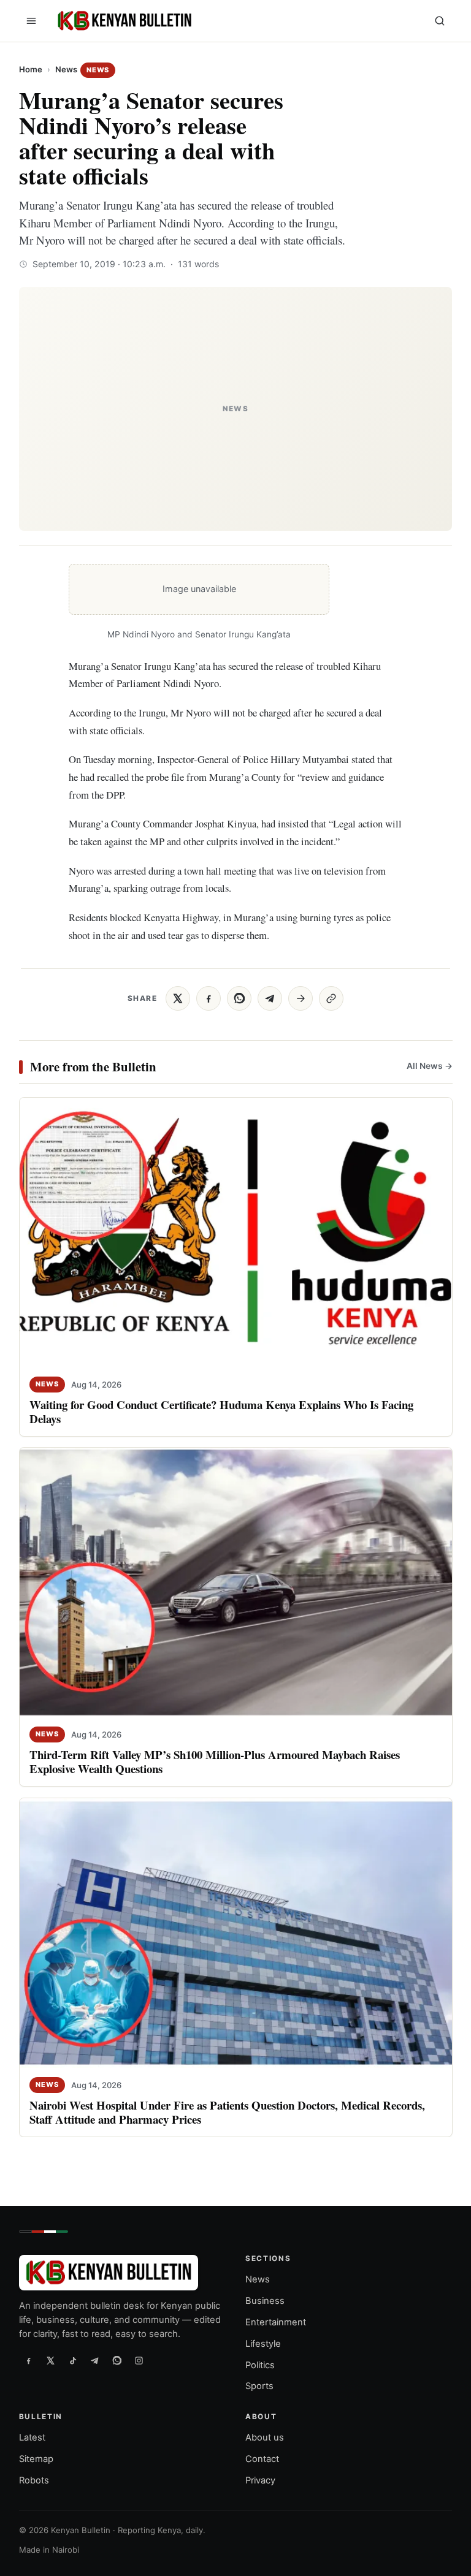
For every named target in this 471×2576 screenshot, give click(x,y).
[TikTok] (73, 2361)
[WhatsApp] (117, 2361)
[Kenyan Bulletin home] (123, 21)
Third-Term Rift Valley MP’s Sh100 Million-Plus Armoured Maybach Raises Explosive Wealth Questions (215, 1761)
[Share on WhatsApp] (239, 998)
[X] (51, 2361)
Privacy (260, 2480)
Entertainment (276, 2322)
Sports (259, 2386)
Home (31, 69)
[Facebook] (29, 2361)
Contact (262, 2459)
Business (265, 2301)
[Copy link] (331, 998)
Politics (260, 2365)
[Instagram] (139, 2361)
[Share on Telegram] (270, 998)
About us (265, 2438)
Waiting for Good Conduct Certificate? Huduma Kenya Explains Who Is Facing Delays (221, 1411)
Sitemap (36, 2459)
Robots (34, 2480)
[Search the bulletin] (440, 21)
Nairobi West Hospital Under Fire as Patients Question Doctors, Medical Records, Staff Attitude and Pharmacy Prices (227, 2112)
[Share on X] (178, 998)
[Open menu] (31, 21)
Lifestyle (263, 2344)
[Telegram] (95, 2361)
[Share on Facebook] (209, 998)
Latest (32, 2438)
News (66, 69)
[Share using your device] (301, 998)
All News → (429, 1066)
